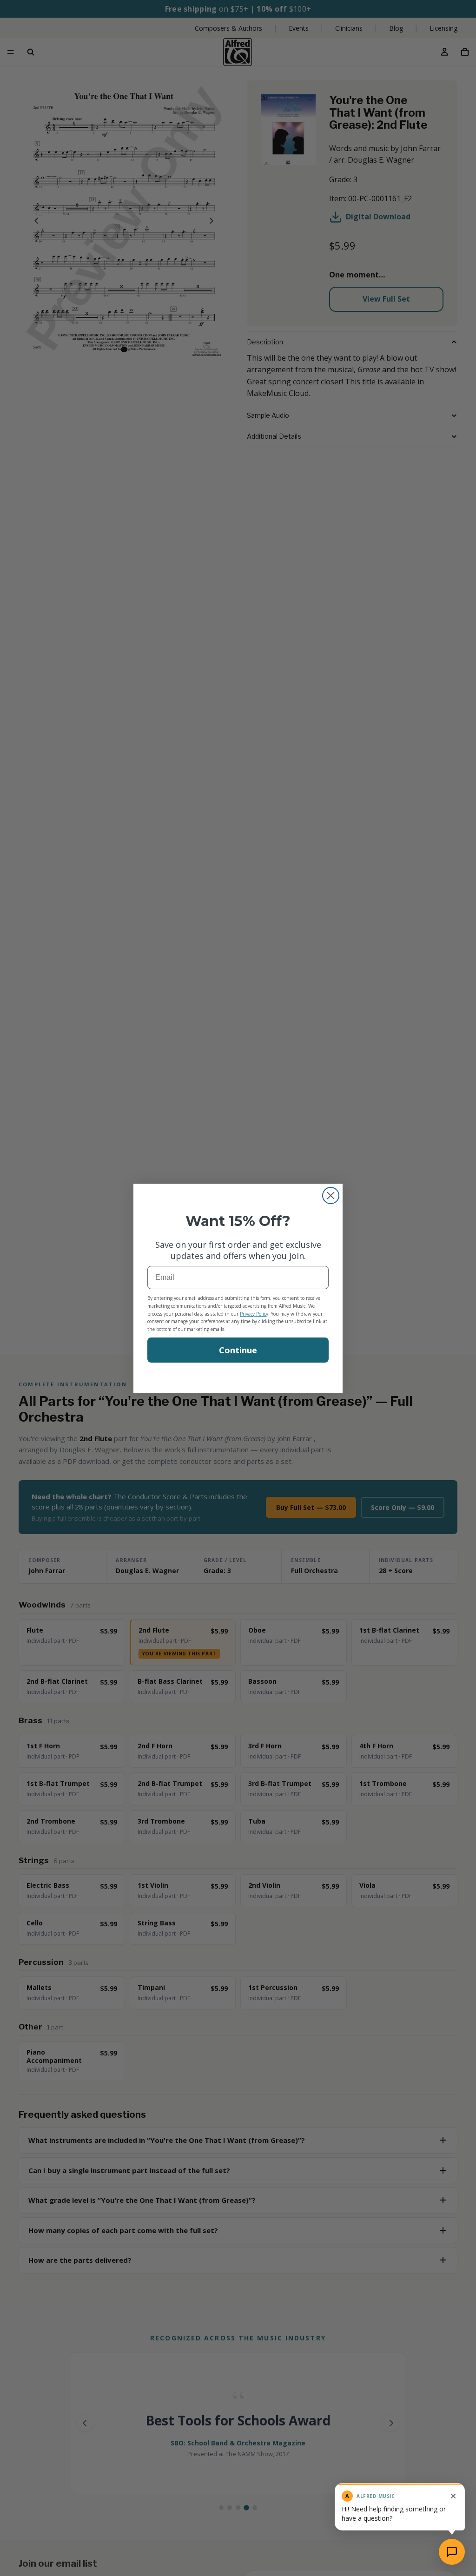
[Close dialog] (331, 1196)
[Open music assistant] (452, 2552)
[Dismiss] (453, 2496)
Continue (238, 1350)
